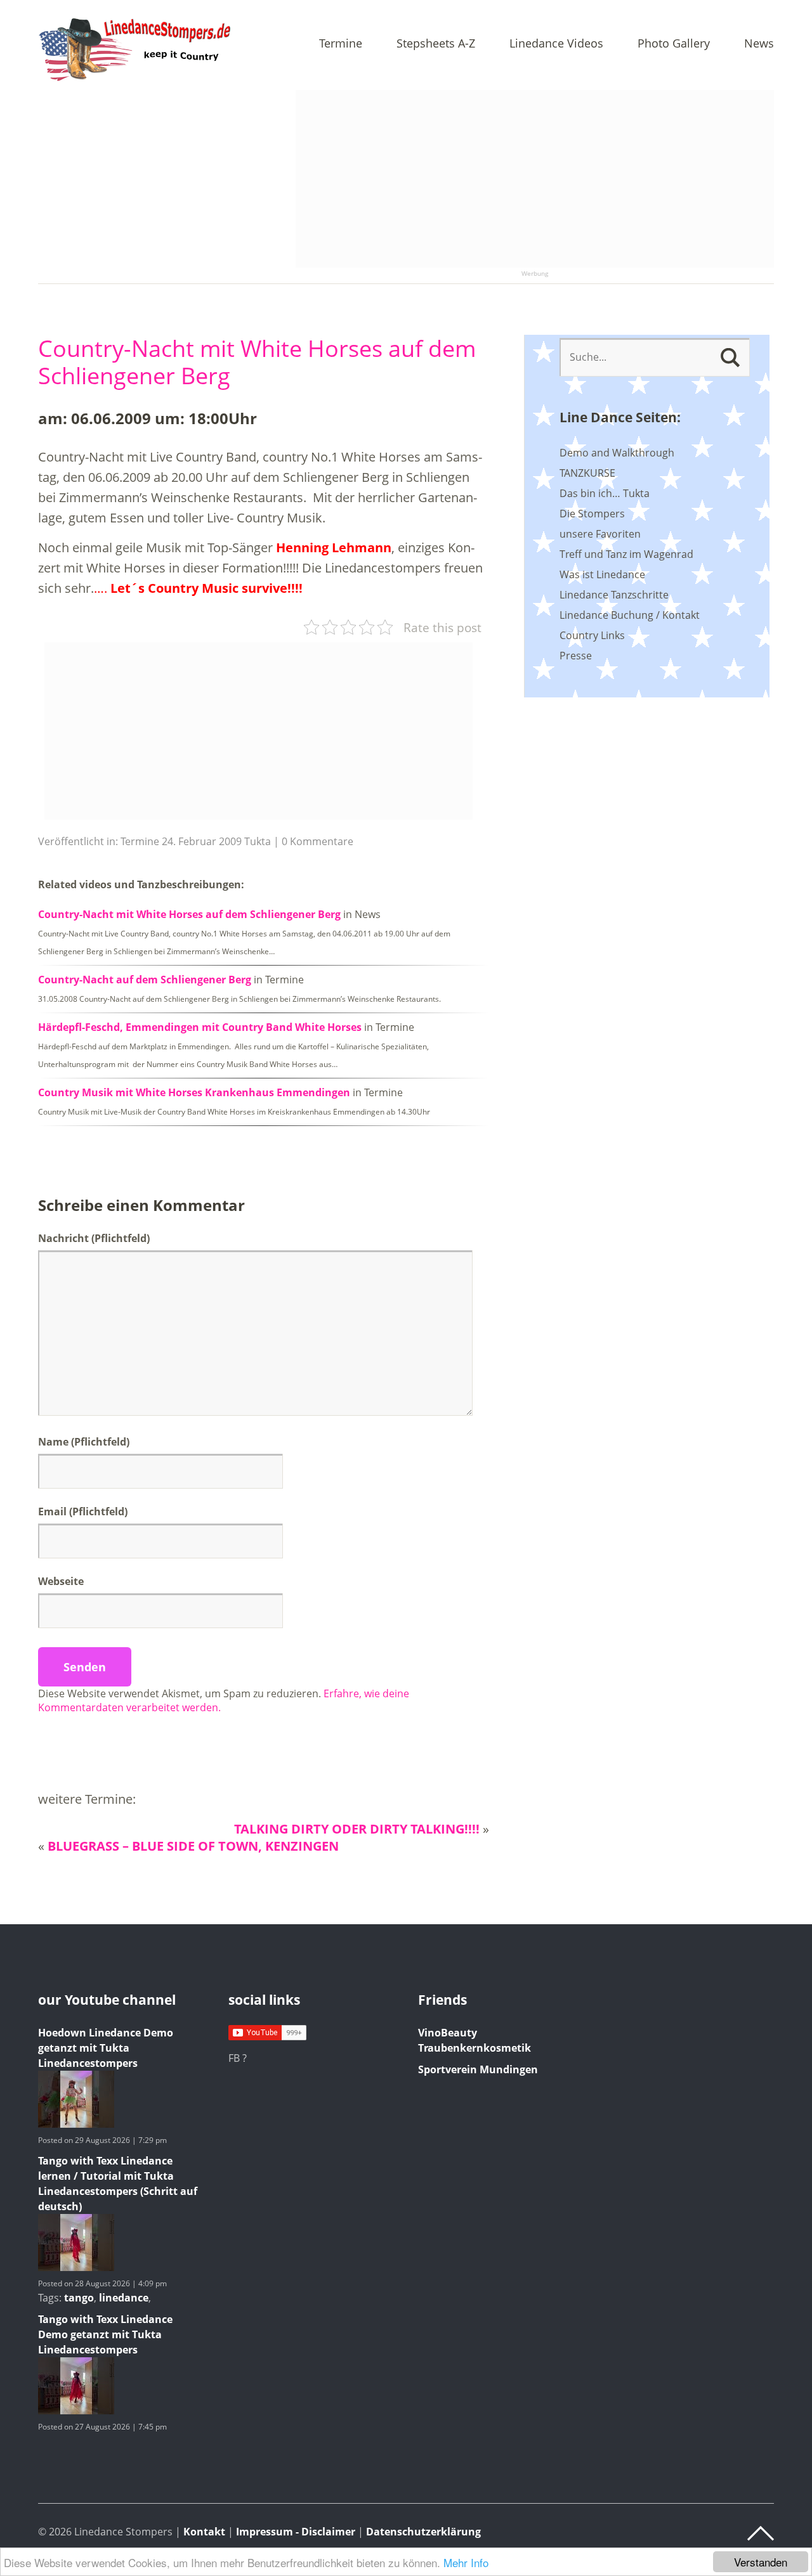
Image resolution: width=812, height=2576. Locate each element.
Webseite (61, 1581)
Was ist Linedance (602, 574)
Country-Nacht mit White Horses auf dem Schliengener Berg (257, 362)
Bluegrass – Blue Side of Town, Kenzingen (193, 1846)
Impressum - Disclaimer (296, 2532)
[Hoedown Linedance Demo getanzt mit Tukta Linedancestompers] (76, 2124)
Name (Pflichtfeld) (84, 1442)
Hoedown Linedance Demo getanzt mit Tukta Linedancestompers (106, 2048)
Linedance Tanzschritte (614, 595)
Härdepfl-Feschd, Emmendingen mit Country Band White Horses (200, 1027)
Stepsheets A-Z (436, 44)
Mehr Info (466, 2562)
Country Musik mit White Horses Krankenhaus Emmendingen (194, 1092)
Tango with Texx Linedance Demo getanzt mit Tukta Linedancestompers (105, 2334)
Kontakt (204, 2532)
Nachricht (94, 1238)
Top (761, 2534)
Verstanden (761, 2562)
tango (79, 2298)
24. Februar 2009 (202, 841)
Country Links (592, 635)
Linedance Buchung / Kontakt (630, 615)
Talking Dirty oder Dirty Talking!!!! (357, 1829)
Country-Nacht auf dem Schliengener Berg (145, 980)
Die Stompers (592, 514)
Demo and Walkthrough (617, 453)
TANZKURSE (587, 473)
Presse (576, 656)
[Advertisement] (535, 179)
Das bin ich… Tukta (605, 493)
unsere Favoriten (600, 534)
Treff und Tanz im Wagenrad (626, 554)
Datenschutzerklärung (423, 2532)
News (759, 44)
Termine (341, 44)
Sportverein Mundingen (478, 2069)
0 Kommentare (318, 841)
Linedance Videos (556, 44)
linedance (124, 2298)
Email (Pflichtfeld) (83, 1511)
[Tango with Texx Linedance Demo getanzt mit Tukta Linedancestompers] (76, 2411)
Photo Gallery (674, 44)
